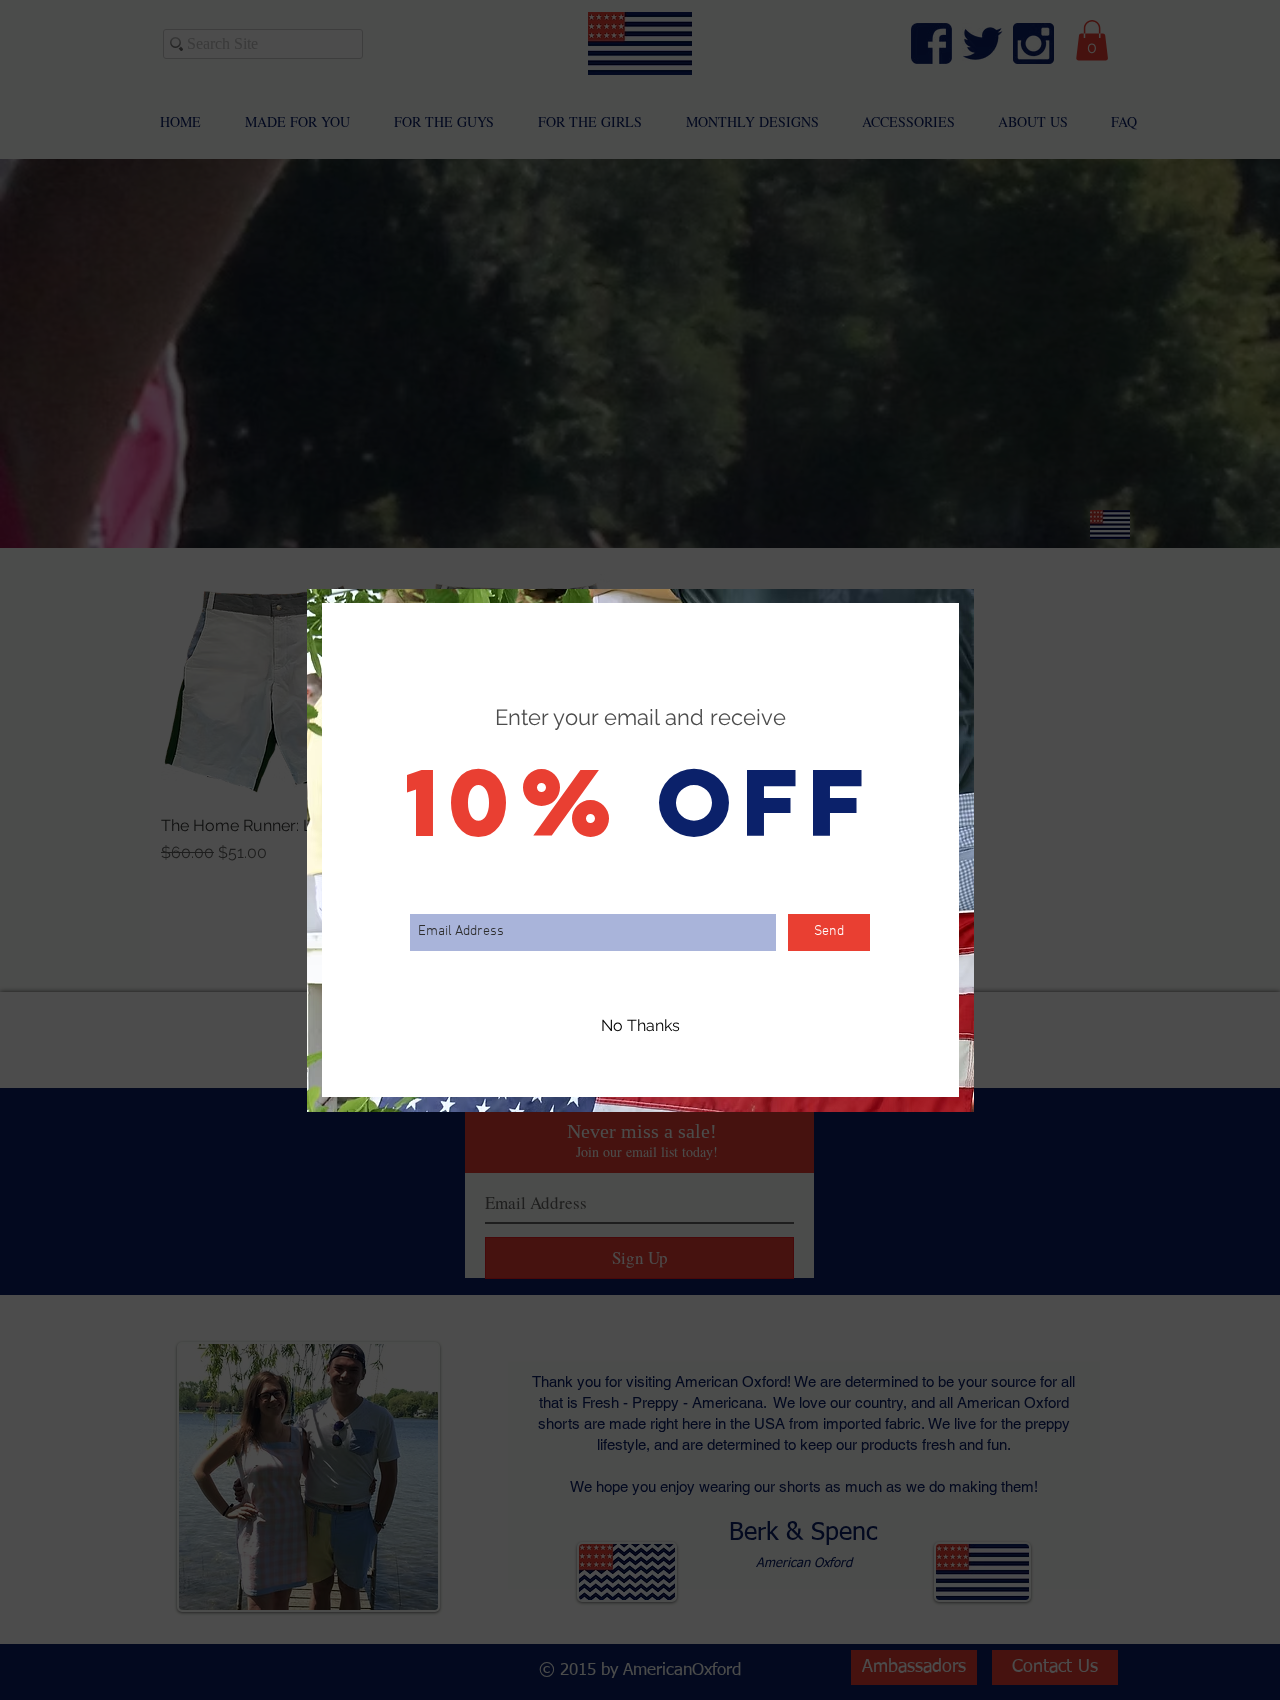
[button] (640, 1027)
